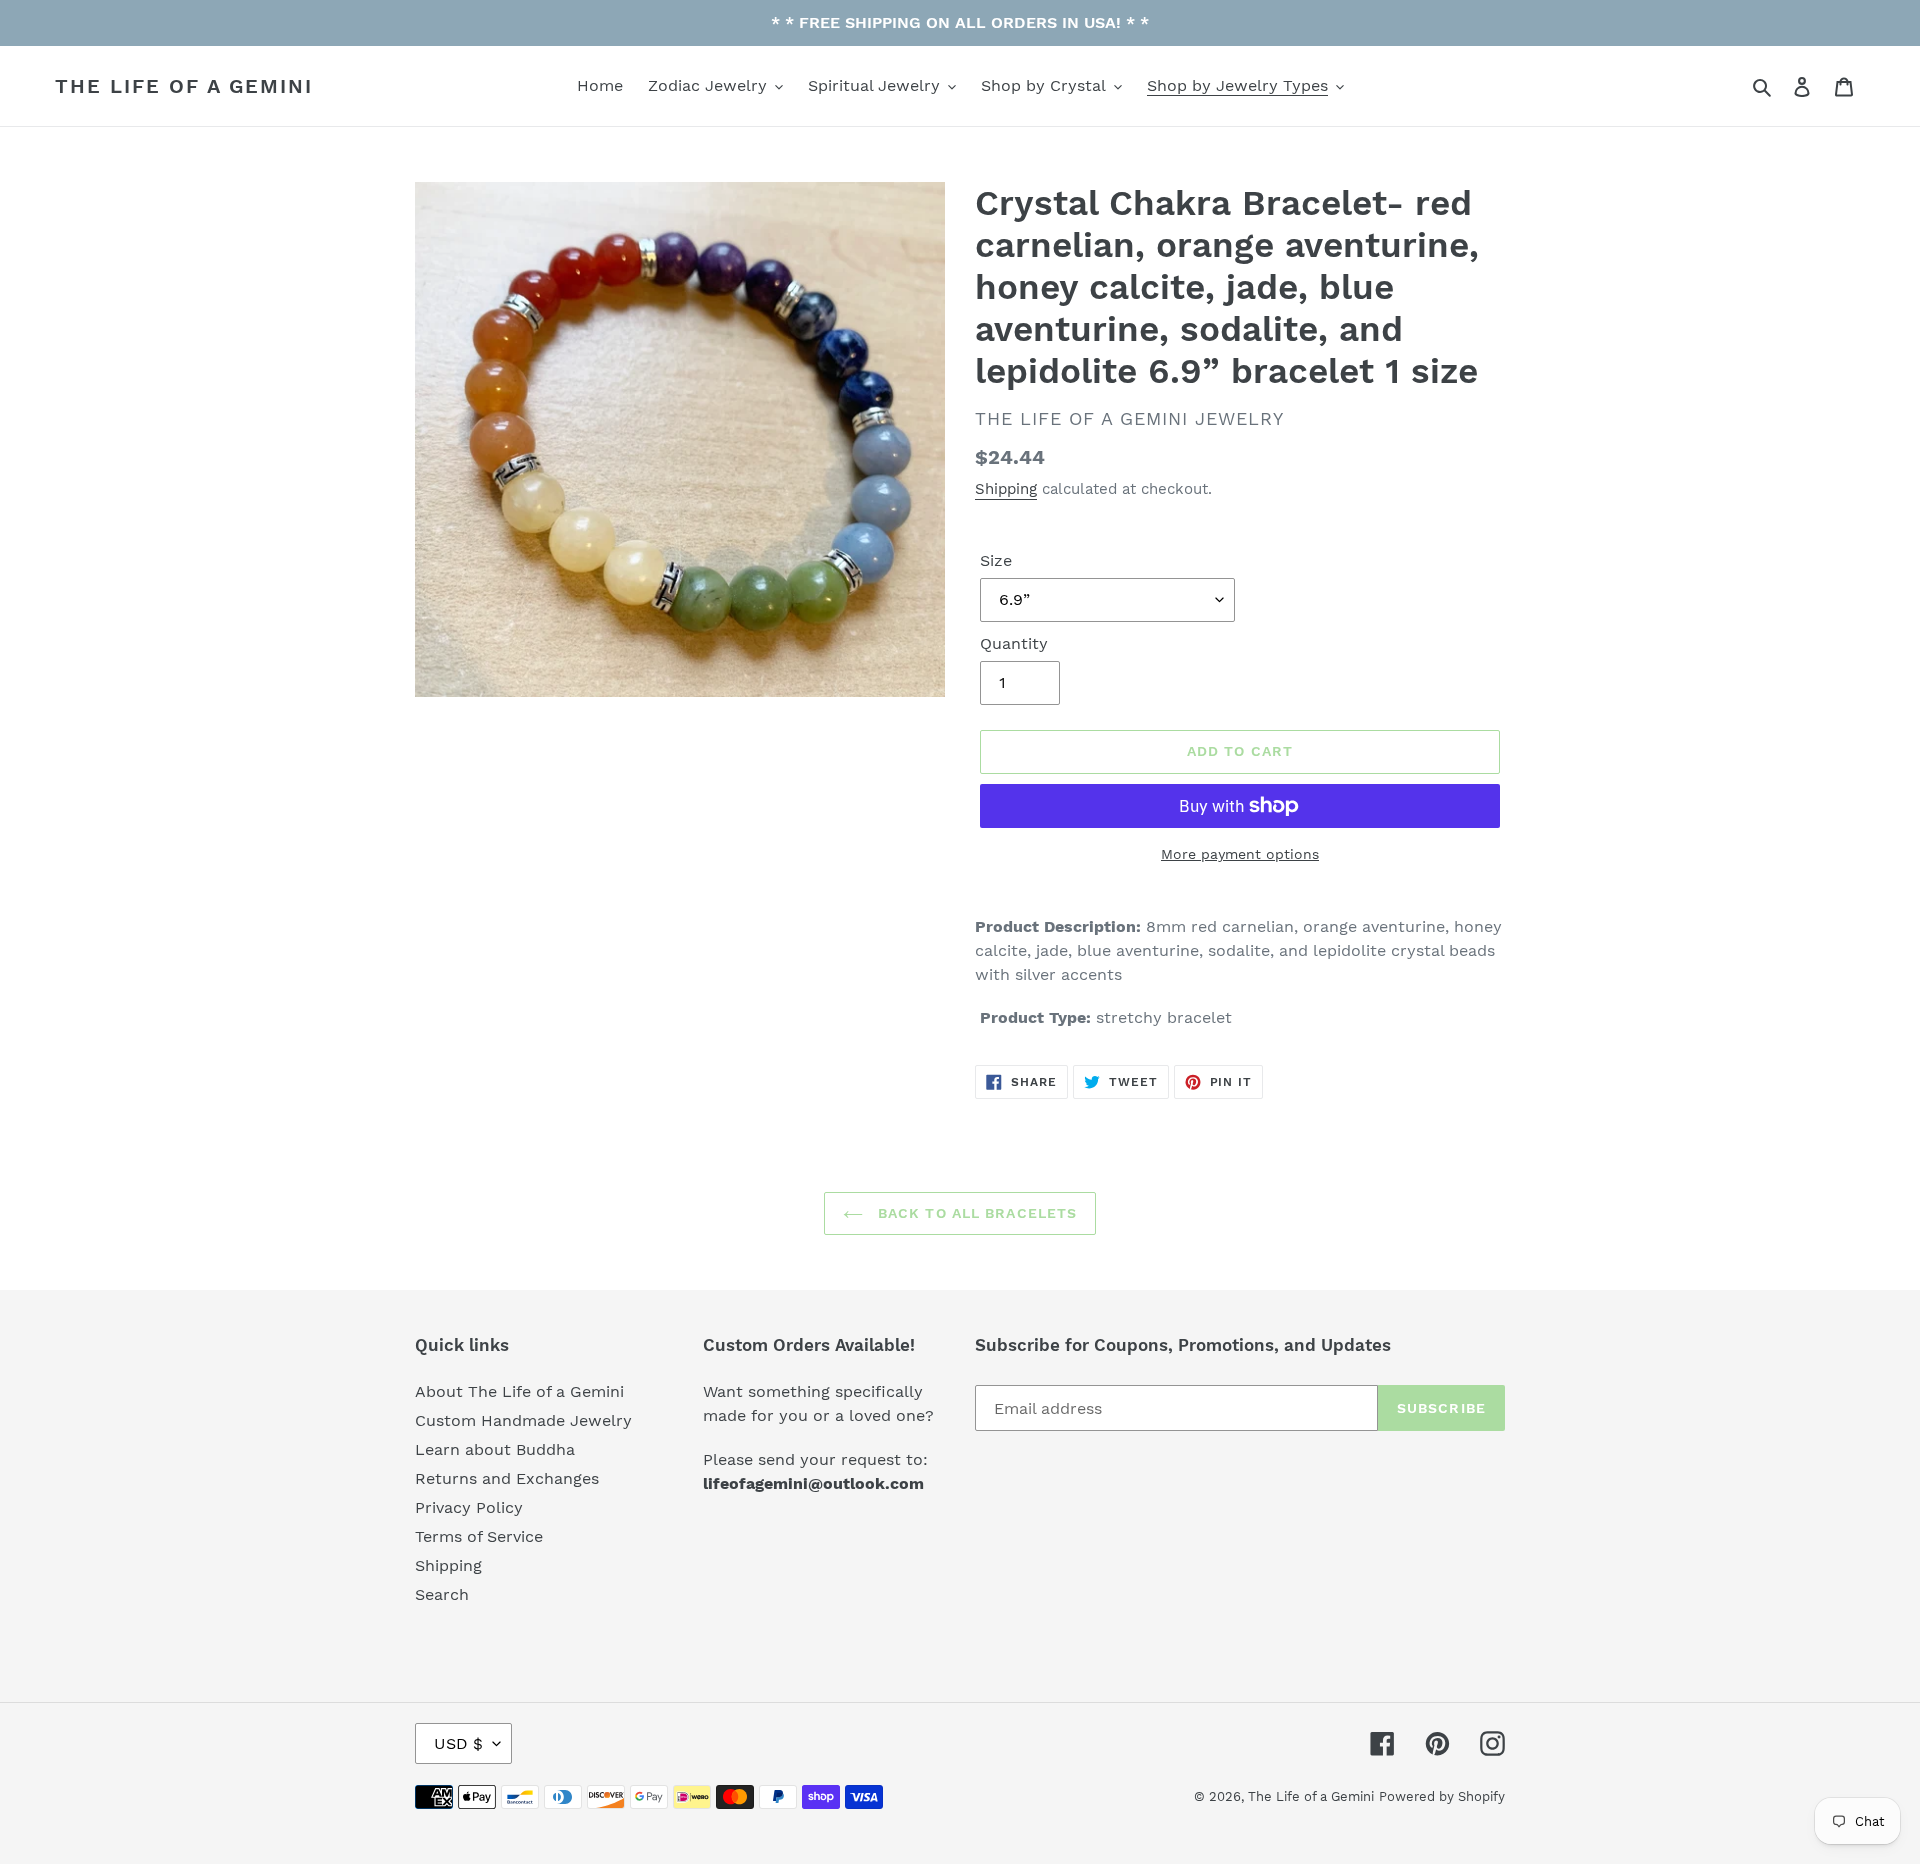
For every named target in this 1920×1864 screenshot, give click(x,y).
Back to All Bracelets (975, 1213)
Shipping (1006, 489)
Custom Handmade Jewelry (523, 1420)
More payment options (1240, 854)
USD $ (458, 1743)
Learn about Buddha (495, 1449)
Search (442, 1594)
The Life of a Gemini (184, 86)
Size (996, 560)
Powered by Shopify (1442, 1796)
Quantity (1014, 643)
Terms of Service (479, 1536)
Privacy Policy (469, 1507)
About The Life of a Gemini (519, 1391)
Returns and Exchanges (507, 1478)
